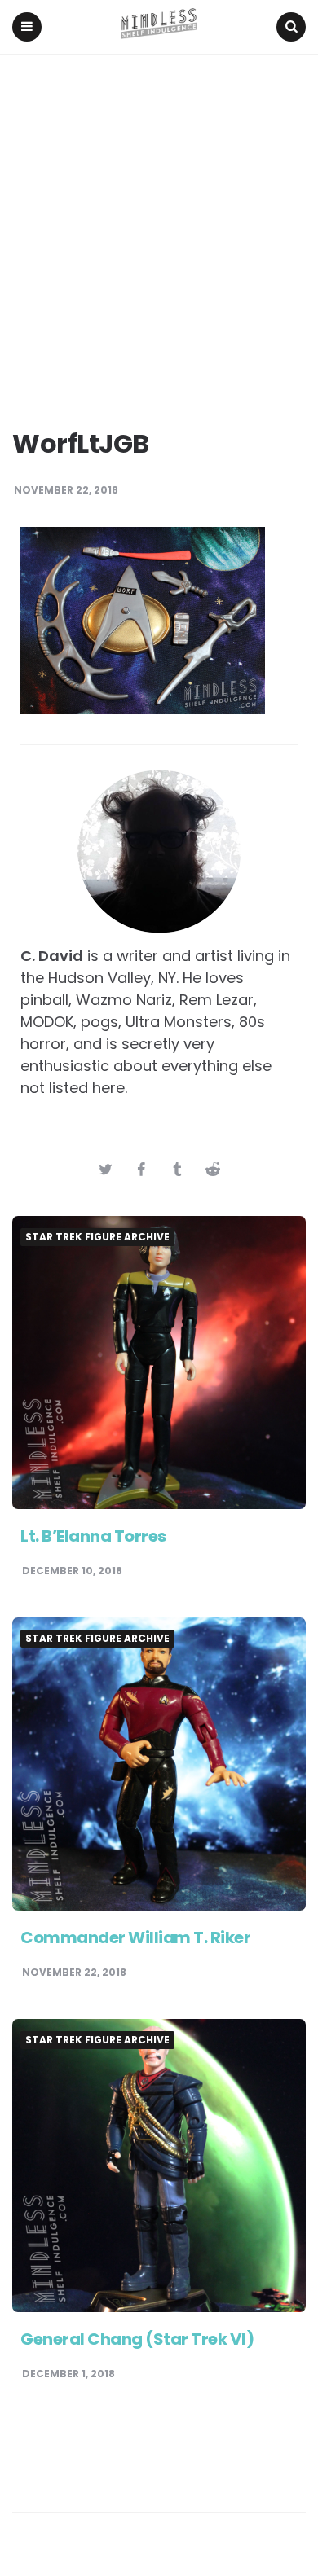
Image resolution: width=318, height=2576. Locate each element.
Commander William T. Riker (135, 1937)
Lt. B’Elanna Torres (93, 1536)
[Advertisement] (159, 222)
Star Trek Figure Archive (97, 1237)
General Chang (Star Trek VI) (137, 2339)
